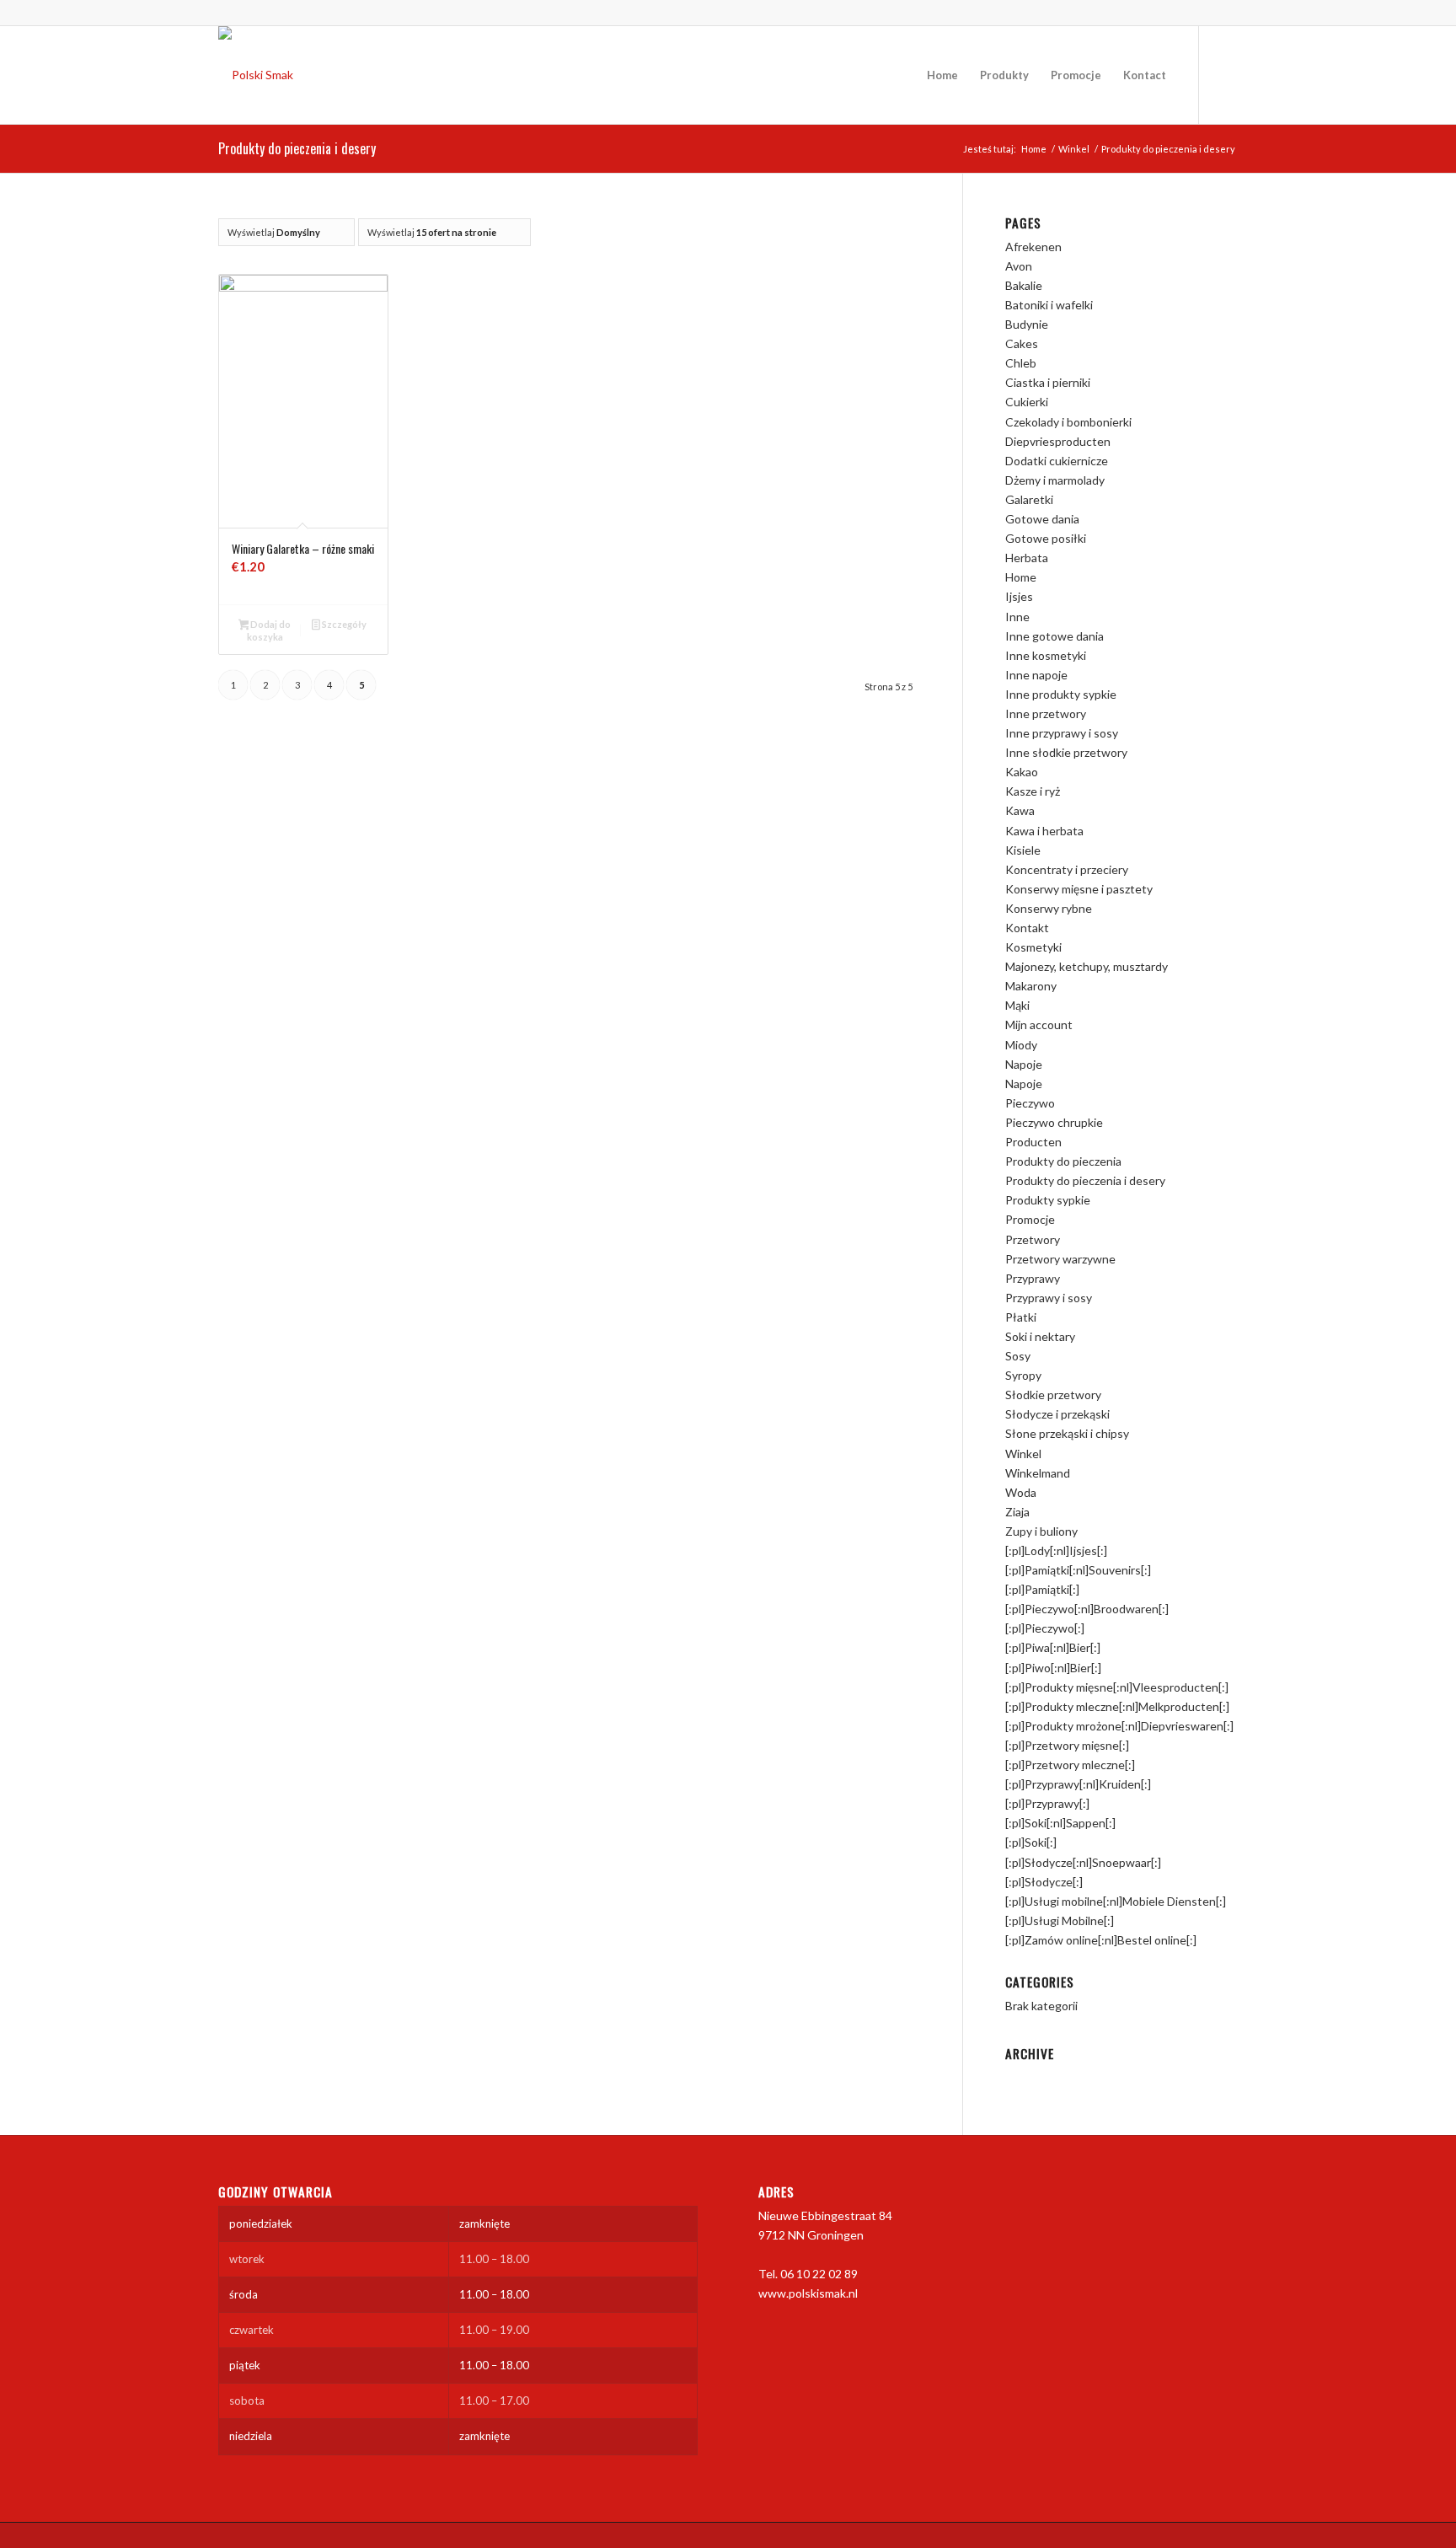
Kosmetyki (1033, 947)
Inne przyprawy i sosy (1062, 733)
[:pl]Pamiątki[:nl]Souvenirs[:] (1078, 1570)
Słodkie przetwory (1053, 1395)
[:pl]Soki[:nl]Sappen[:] (1060, 1823)
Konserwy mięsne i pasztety (1079, 889)
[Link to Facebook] (1225, 74)
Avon (1019, 266)
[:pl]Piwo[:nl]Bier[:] (1053, 1668)
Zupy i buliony (1041, 1531)
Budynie (1027, 324)
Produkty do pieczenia (1063, 1161)
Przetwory (1033, 1239)
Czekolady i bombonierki (1068, 422)
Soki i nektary (1040, 1336)
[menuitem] (942, 75)
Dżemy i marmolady (1055, 480)
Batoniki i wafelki (1049, 305)
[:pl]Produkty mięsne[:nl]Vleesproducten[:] (1117, 1687)
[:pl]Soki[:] (1031, 1842)
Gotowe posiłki (1046, 538)
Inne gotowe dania (1055, 636)
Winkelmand (1038, 1473)
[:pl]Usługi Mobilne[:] (1060, 1920)
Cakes (1022, 343)
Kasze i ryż (1033, 791)
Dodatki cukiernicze (1057, 461)
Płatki (1021, 1317)
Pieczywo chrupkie (1054, 1122)
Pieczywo (1030, 1103)
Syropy (1023, 1375)
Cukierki (1027, 402)
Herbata (1027, 558)
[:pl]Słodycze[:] (1044, 1882)
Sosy (1018, 1356)
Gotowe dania (1042, 519)
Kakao (1022, 772)
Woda (1021, 1492)
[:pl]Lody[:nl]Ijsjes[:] (1056, 1550)
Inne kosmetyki (1046, 655)
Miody (1021, 1045)
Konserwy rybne (1049, 908)
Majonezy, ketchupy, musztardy (1087, 966)
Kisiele (1023, 850)
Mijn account (1039, 1025)
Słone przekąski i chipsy (1067, 1433)
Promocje (1030, 1219)
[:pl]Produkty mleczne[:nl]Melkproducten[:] (1117, 1706)
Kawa (1020, 810)
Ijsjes (1019, 596)
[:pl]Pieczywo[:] (1045, 1628)
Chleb (1021, 363)
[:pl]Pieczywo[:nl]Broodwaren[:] (1087, 1609)
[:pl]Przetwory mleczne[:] (1070, 1765)
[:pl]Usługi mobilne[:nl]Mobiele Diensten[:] (1116, 1901)
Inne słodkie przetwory (1066, 752)
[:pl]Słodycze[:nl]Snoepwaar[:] (1083, 1862)
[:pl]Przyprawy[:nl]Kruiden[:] (1078, 1784)
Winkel (1023, 1454)
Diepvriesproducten (1058, 441)
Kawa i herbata (1044, 831)
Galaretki (1029, 499)
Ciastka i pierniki (1048, 382)
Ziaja (1017, 1512)
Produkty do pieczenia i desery (1085, 1180)
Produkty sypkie (1048, 1200)
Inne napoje (1036, 675)
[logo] (256, 75)
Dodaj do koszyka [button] (269, 630)
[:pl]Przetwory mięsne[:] (1067, 1745)
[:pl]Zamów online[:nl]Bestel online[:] (1101, 1940)
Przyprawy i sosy (1049, 1298)
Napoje (1024, 1064)
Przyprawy (1033, 1278)
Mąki (1017, 1005)
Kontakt (1027, 928)
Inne (1017, 617)
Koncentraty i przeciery (1067, 869)
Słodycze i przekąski (1057, 1414)
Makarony (1031, 986)
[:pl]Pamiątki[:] (1042, 1589)
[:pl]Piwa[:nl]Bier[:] (1053, 1647)
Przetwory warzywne (1060, 1259)
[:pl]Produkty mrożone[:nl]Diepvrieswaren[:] (1119, 1726)
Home (1021, 577)
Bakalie (1024, 285)
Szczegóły (343, 624)
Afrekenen (1033, 247)
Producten (1033, 1142)
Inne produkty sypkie (1061, 694)
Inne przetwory (1046, 713)
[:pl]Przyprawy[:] (1047, 1803)
